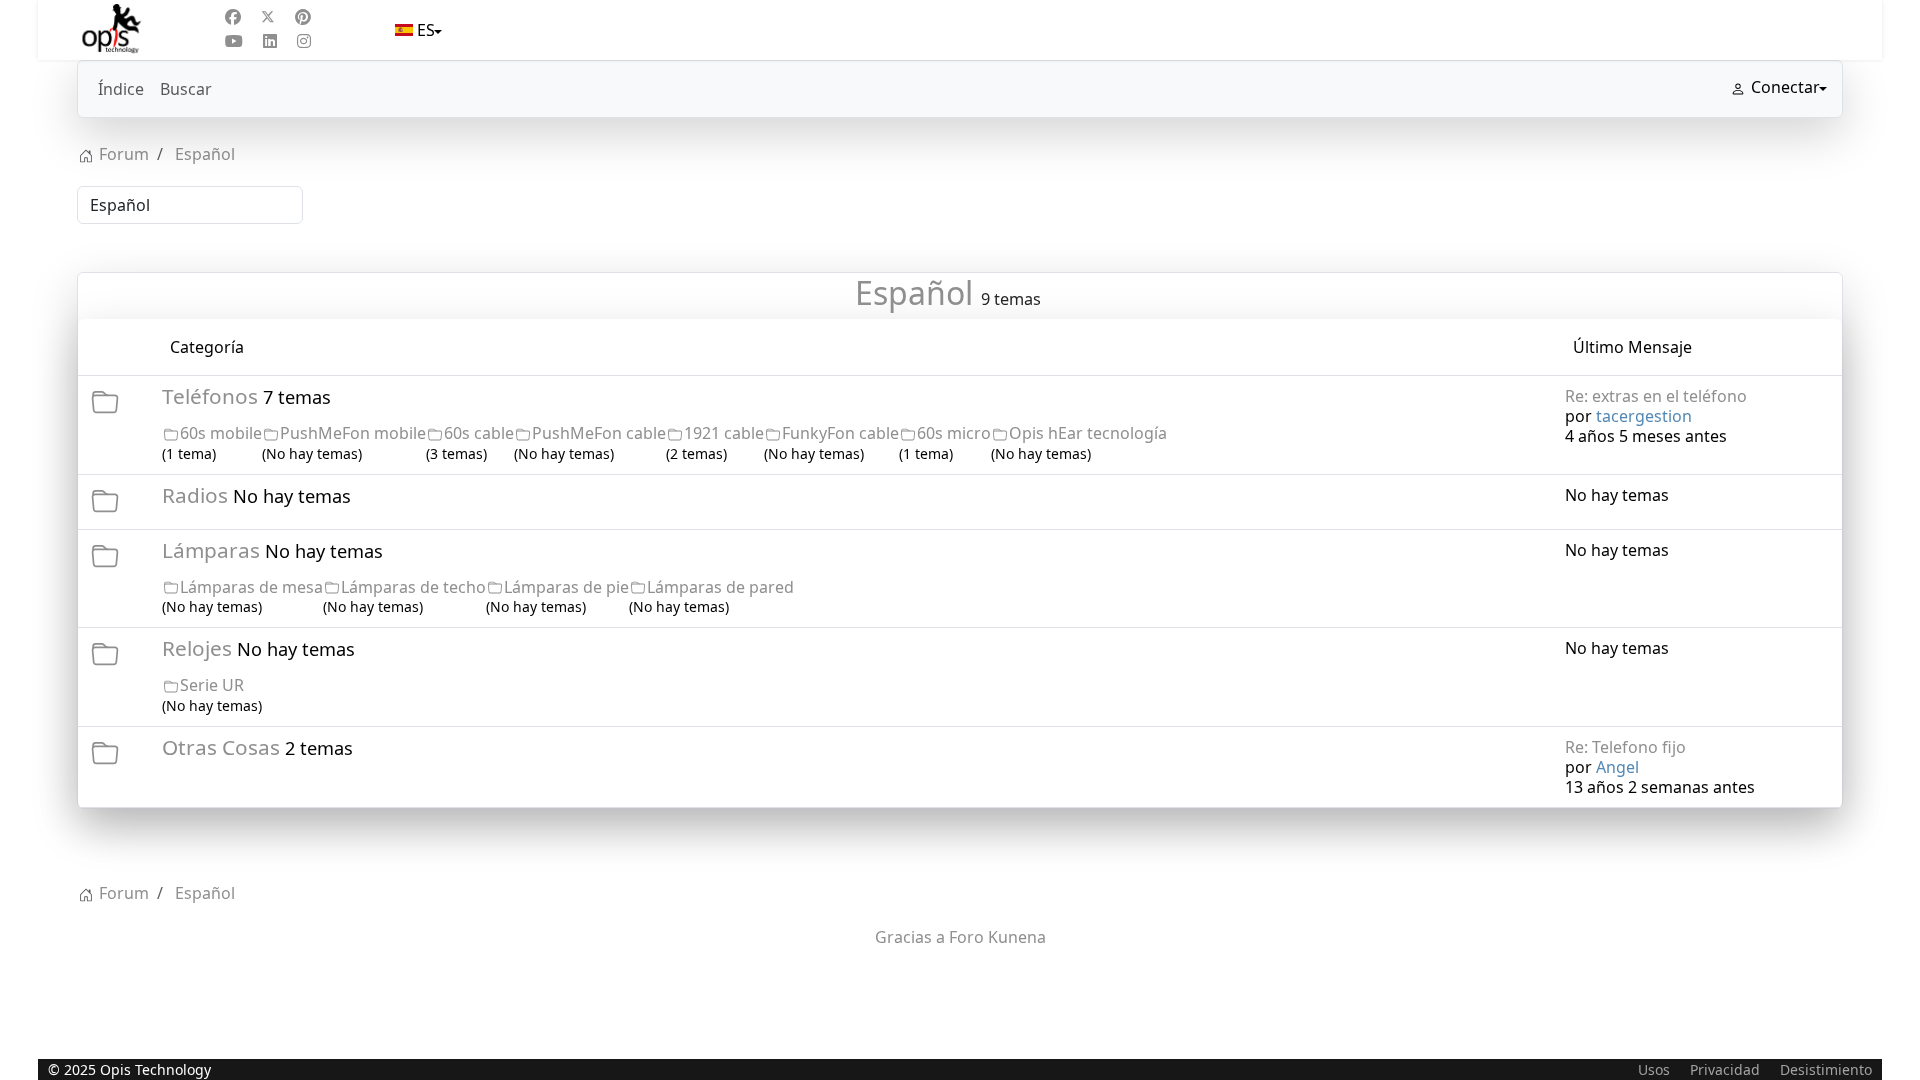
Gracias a (910, 937)
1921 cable (724, 433)
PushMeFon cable (599, 433)
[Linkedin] (270, 41)
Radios (195, 495)
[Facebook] (233, 17)
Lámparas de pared (720, 587)
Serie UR (212, 685)
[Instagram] (304, 41)
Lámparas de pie (566, 587)
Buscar (186, 89)
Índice (121, 89)
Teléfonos (210, 396)
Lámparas (211, 550)
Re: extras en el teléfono (1656, 396)
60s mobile (221, 433)
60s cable (479, 433)
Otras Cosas (221, 747)
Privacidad (1725, 1069)
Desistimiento (1826, 1069)
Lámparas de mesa (251, 587)
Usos (1654, 1069)
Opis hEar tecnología (1088, 433)
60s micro (954, 433)
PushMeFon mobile (353, 433)
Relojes (197, 648)
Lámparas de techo (413, 587)
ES (426, 30)
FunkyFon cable (840, 433)
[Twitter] (268, 17)
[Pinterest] (303, 17)
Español (914, 292)
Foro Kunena (997, 937)
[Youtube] (234, 41)
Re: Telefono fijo (1625, 747)
